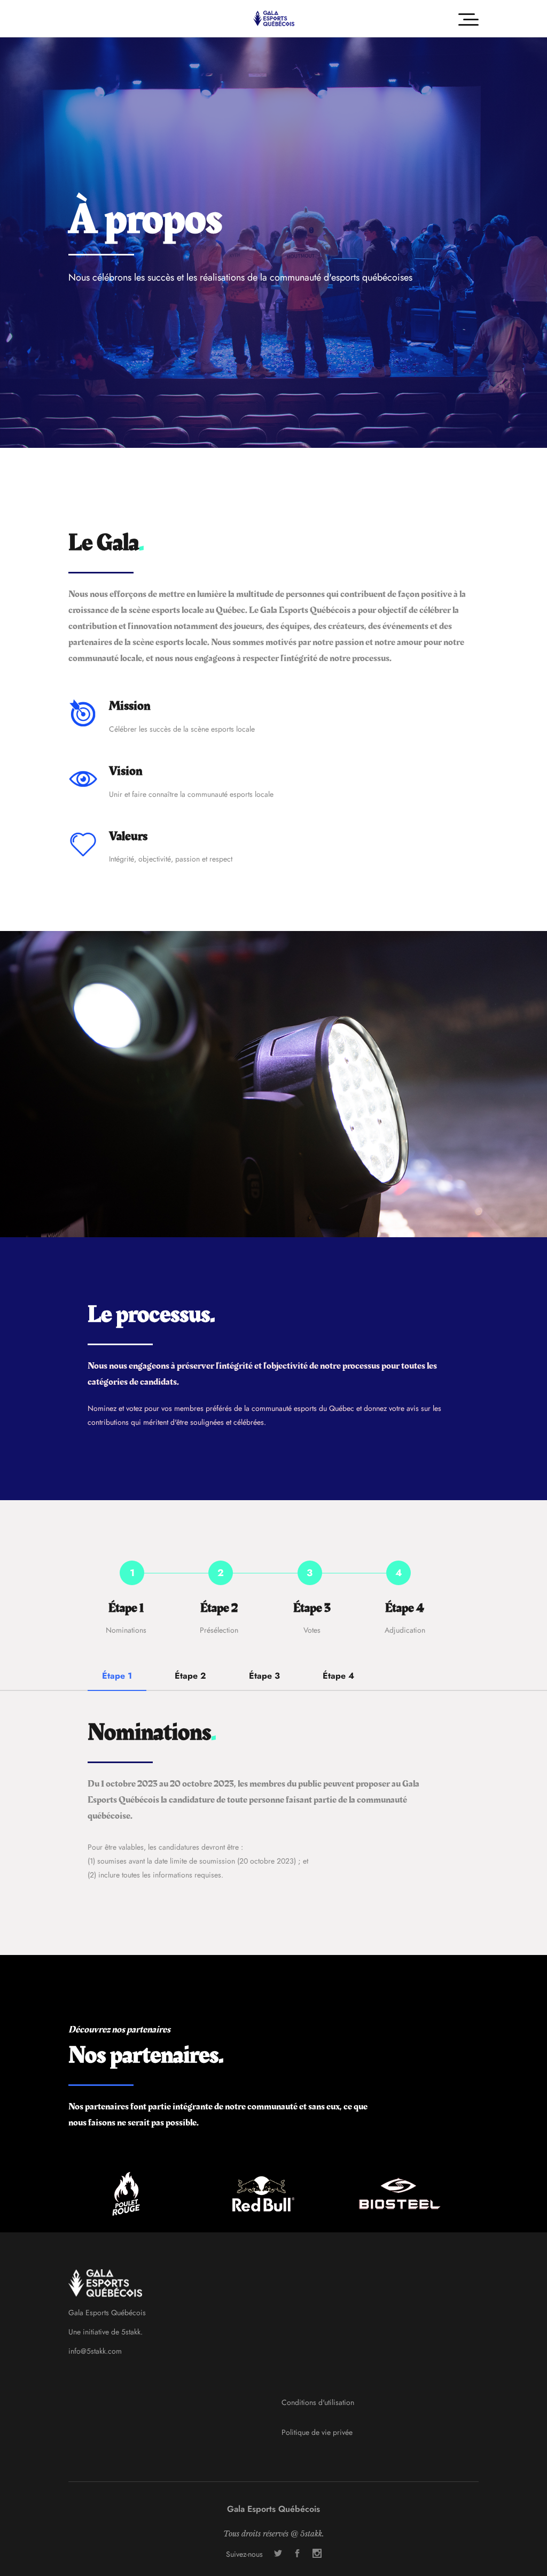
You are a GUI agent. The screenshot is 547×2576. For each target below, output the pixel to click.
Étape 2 (190, 1676)
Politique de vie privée (317, 2432)
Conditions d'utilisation (318, 2402)
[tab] (117, 1680)
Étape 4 (338, 1676)
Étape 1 (117, 1676)
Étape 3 (264, 1676)
